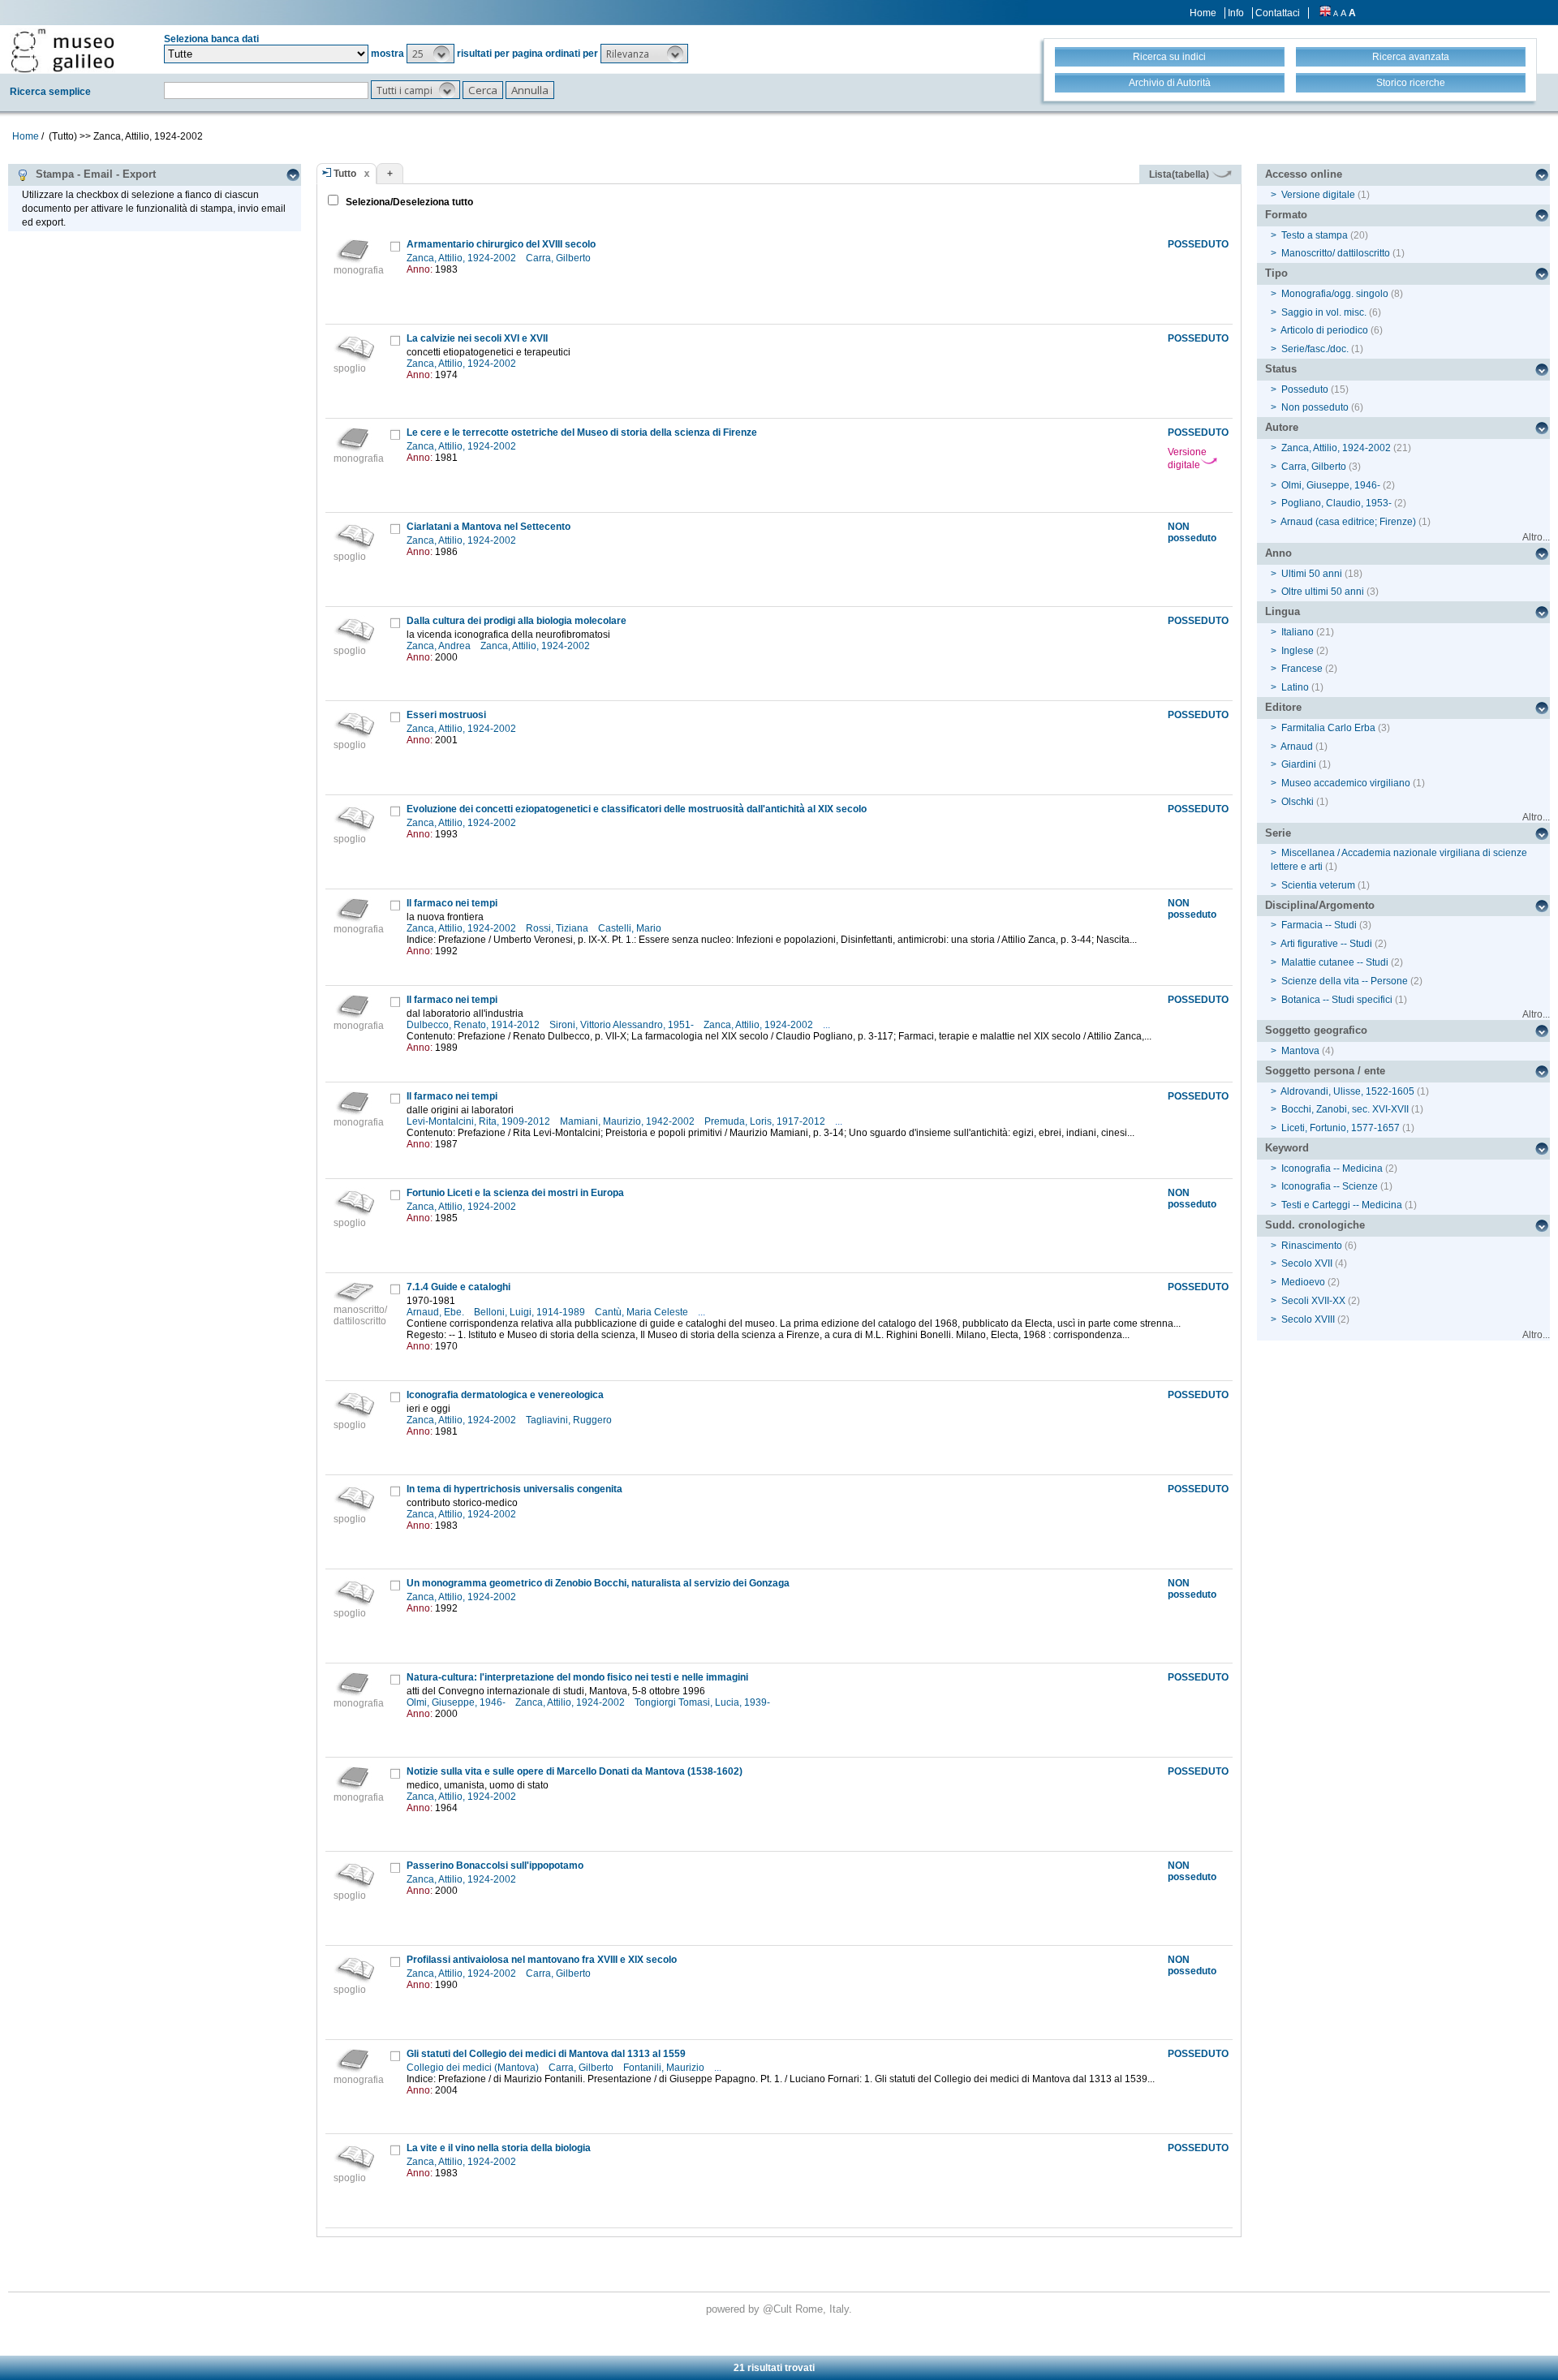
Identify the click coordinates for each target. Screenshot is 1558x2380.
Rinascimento (1312, 1246)
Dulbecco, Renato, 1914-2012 (474, 1025)
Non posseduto (1315, 407)
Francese (1302, 669)
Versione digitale (1187, 458)
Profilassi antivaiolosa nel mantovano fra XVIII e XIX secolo (542, 1960)
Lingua (1283, 611)
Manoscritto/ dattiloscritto (1336, 253)
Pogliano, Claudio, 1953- (1336, 503)
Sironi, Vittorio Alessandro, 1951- (623, 1025)
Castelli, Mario (631, 928)
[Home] (62, 50)
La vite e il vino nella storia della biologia (499, 2148)
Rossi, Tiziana (558, 928)
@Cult (779, 2309)
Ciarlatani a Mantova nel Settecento (488, 527)
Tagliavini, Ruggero (570, 1420)
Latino (1295, 687)
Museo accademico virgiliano (1346, 783)
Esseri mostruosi (446, 715)
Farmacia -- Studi (1319, 925)
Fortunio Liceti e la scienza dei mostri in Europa (515, 1193)
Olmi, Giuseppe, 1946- (457, 1702)
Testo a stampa (1315, 235)
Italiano (1298, 632)
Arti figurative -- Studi (1326, 944)
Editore (1283, 707)
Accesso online (1304, 174)
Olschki (1298, 802)
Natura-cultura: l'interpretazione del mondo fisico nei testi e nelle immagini (577, 1677)
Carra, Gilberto (560, 258)
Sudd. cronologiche (1315, 1225)
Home (1203, 13)
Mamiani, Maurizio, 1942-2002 (628, 1121)
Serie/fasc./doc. (1315, 349)
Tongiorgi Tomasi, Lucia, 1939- (704, 1702)
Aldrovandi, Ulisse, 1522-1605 (1347, 1091)
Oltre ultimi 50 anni (1323, 592)
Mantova (1300, 1051)
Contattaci (1278, 13)
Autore (1282, 427)
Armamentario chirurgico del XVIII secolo (501, 244)
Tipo (1276, 273)
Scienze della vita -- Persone (1345, 981)
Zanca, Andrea (440, 646)
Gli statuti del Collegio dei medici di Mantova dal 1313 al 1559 (546, 2054)
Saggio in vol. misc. (1324, 312)
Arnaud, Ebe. (437, 1312)
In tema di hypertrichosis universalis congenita (514, 1489)
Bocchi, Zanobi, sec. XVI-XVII (1345, 1109)
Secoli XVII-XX (1313, 1301)
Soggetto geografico (1316, 1030)
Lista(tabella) (1180, 174)
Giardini (1299, 764)
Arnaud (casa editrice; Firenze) (1348, 522)
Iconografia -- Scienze (1330, 1186)
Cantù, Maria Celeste (643, 1312)
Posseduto (1305, 389)
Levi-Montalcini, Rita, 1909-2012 (480, 1121)
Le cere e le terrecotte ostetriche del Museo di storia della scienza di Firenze (582, 433)
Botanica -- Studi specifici (1337, 1000)
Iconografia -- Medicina (1332, 1168)
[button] (430, 54)
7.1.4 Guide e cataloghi (458, 1287)
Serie (1278, 833)
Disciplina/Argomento (1320, 905)
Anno (1278, 553)
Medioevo (1303, 1282)
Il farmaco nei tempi (452, 903)
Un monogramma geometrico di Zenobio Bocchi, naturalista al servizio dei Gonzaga (598, 1583)
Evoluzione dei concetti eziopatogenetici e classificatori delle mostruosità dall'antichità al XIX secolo (637, 809)
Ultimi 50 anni (1312, 574)
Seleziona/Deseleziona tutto (408, 202)
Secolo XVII (1307, 1263)
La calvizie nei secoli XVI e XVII (477, 338)
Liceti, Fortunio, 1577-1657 (1341, 1128)
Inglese (1298, 651)
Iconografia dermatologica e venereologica (505, 1395)
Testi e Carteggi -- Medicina (1342, 1205)
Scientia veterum (1318, 885)
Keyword (1287, 1148)
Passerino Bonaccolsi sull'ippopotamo (495, 1866)
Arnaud (1297, 747)
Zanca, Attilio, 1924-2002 (463, 258)
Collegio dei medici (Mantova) (474, 2068)
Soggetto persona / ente (1325, 1071)
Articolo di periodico (1324, 330)
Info (1236, 13)
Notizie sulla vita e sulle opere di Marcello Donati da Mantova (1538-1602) (575, 1771)
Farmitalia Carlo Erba (1328, 728)
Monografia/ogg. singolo (1335, 294)
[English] (1325, 13)
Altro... (1536, 537)
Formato (1286, 215)
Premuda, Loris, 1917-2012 (766, 1121)
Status (1281, 369)
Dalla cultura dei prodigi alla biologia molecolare (516, 621)
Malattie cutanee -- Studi (1335, 962)
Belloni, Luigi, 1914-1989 (531, 1312)
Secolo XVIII (1308, 1319)
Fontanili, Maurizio (665, 2068)
